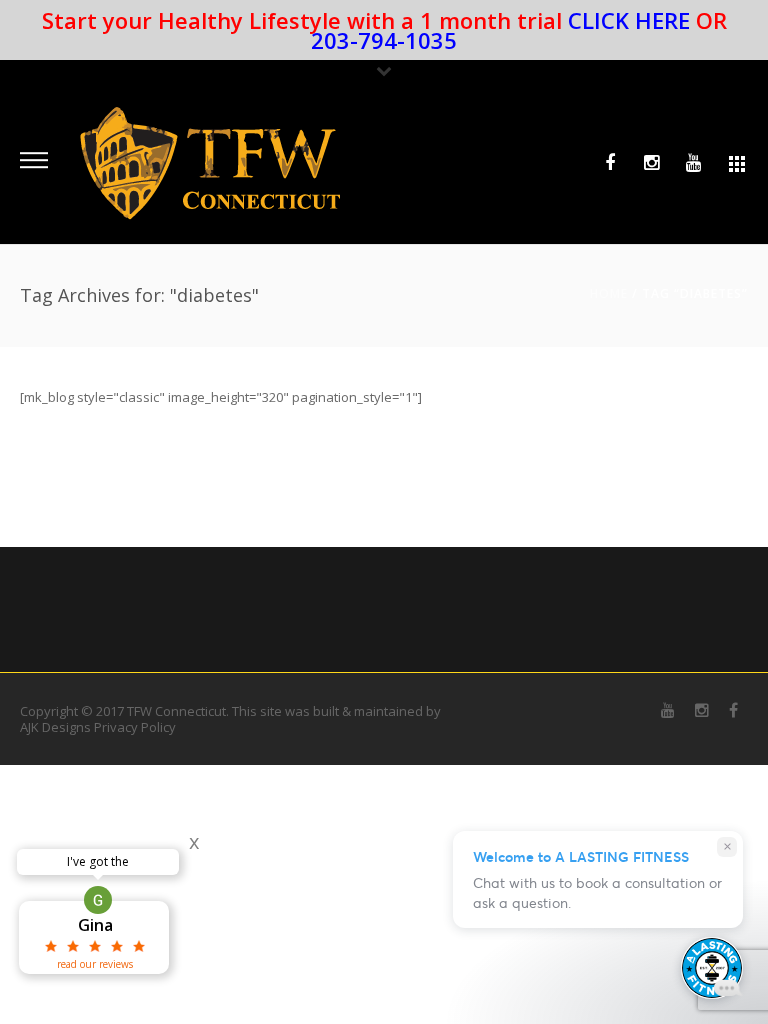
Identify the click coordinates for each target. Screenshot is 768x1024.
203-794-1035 (384, 40)
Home (609, 293)
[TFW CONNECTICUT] (210, 162)
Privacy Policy (135, 727)
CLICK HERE (629, 20)
